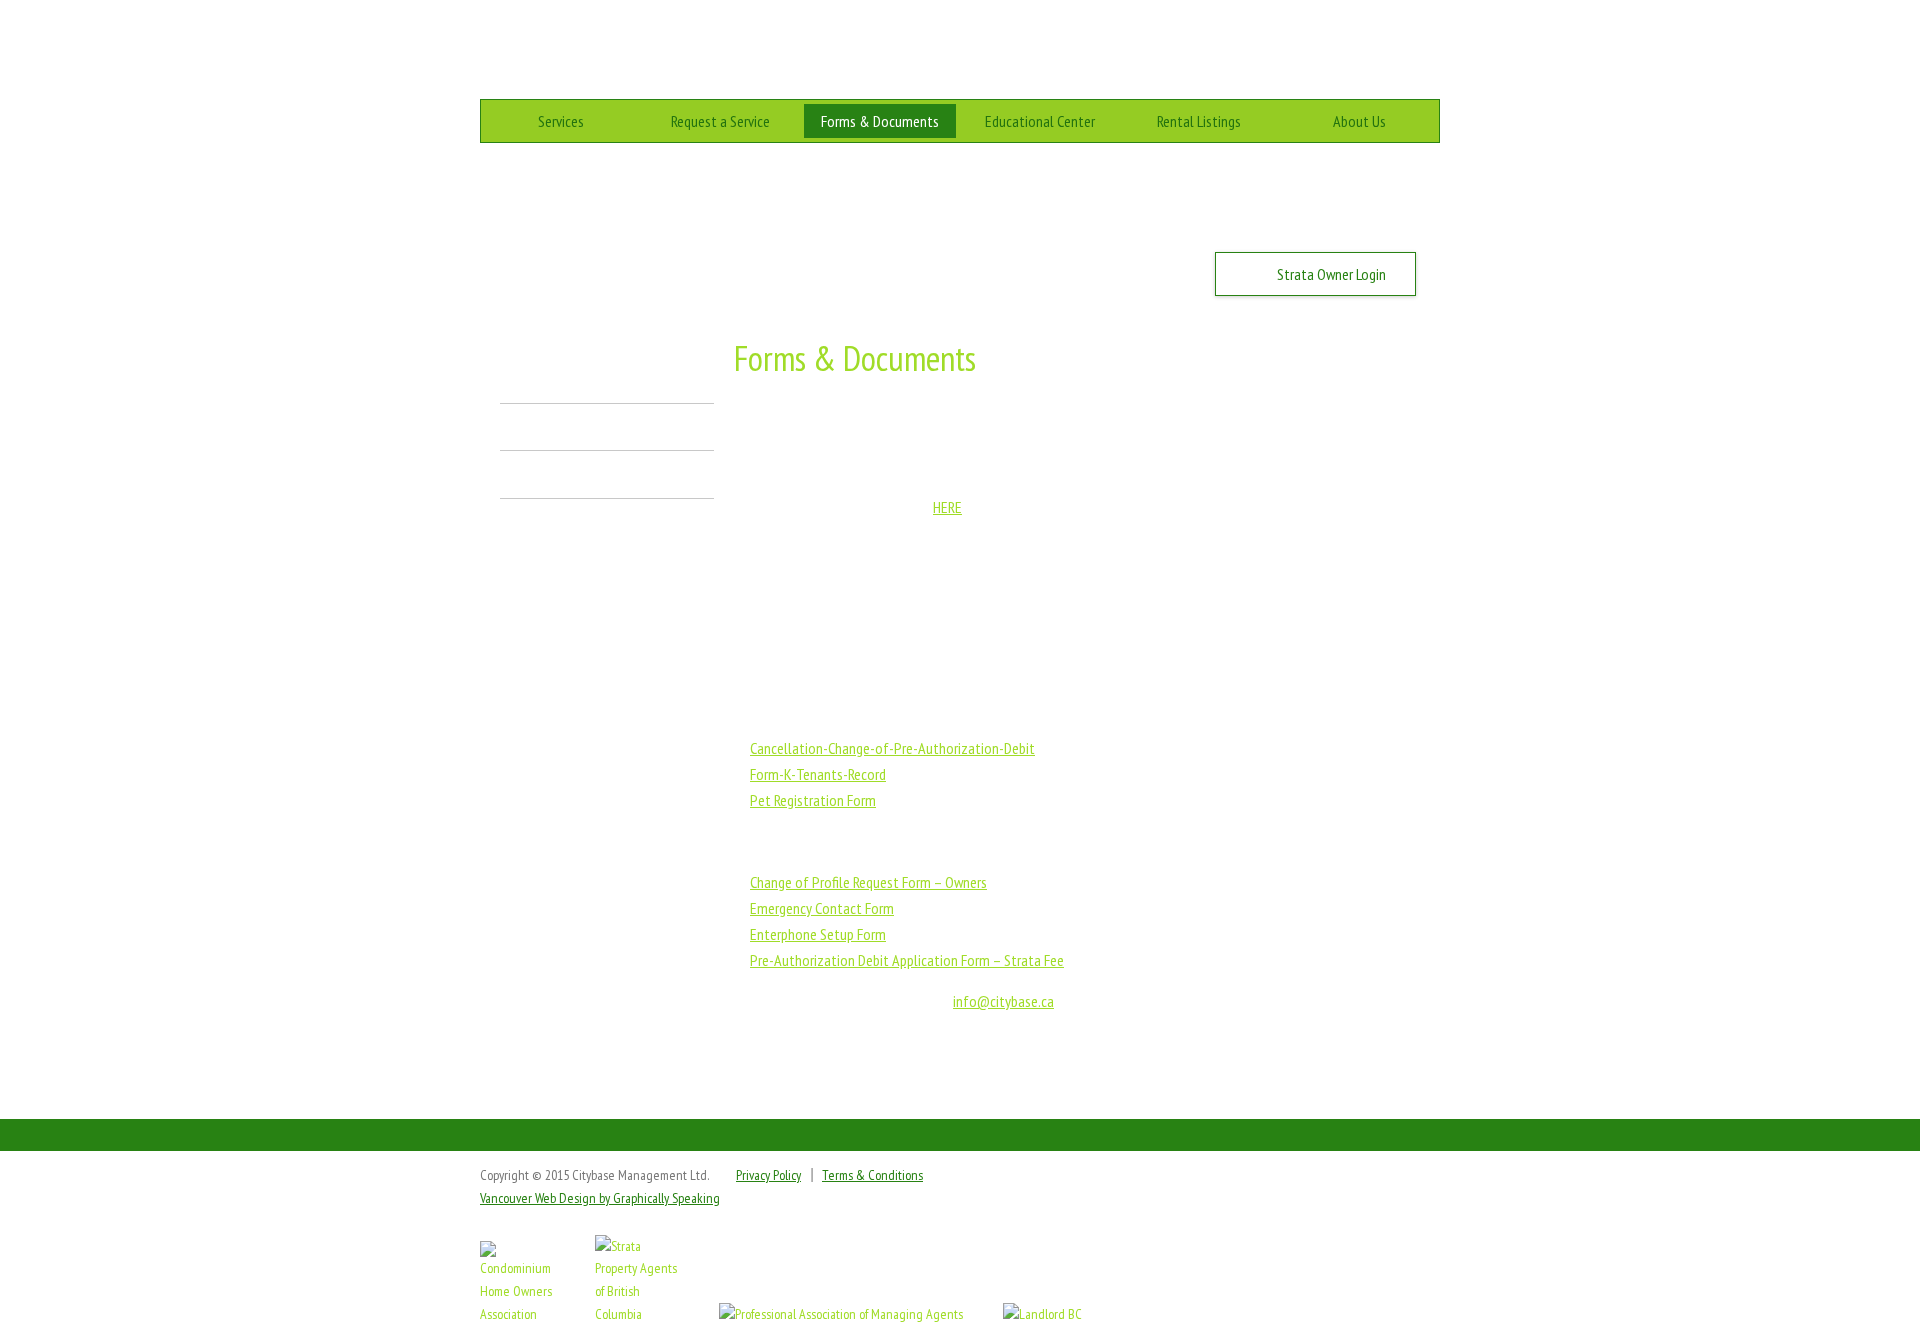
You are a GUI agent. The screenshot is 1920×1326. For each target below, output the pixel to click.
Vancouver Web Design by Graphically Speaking (600, 1198)
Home (1303, 40)
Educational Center (1040, 121)
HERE (947, 507)
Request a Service (720, 121)
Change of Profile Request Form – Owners (868, 882)
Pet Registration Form (813, 800)
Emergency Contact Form (822, 908)
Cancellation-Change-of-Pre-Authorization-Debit (892, 748)
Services (561, 121)
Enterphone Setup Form (818, 934)
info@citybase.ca (1003, 1001)
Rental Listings (1199, 121)
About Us (1359, 121)
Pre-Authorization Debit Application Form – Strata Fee (907, 960)
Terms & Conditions (872, 1175)
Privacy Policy (768, 1175)
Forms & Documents (880, 121)
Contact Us (1408, 40)
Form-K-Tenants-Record (818, 774)
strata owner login (1331, 274)
